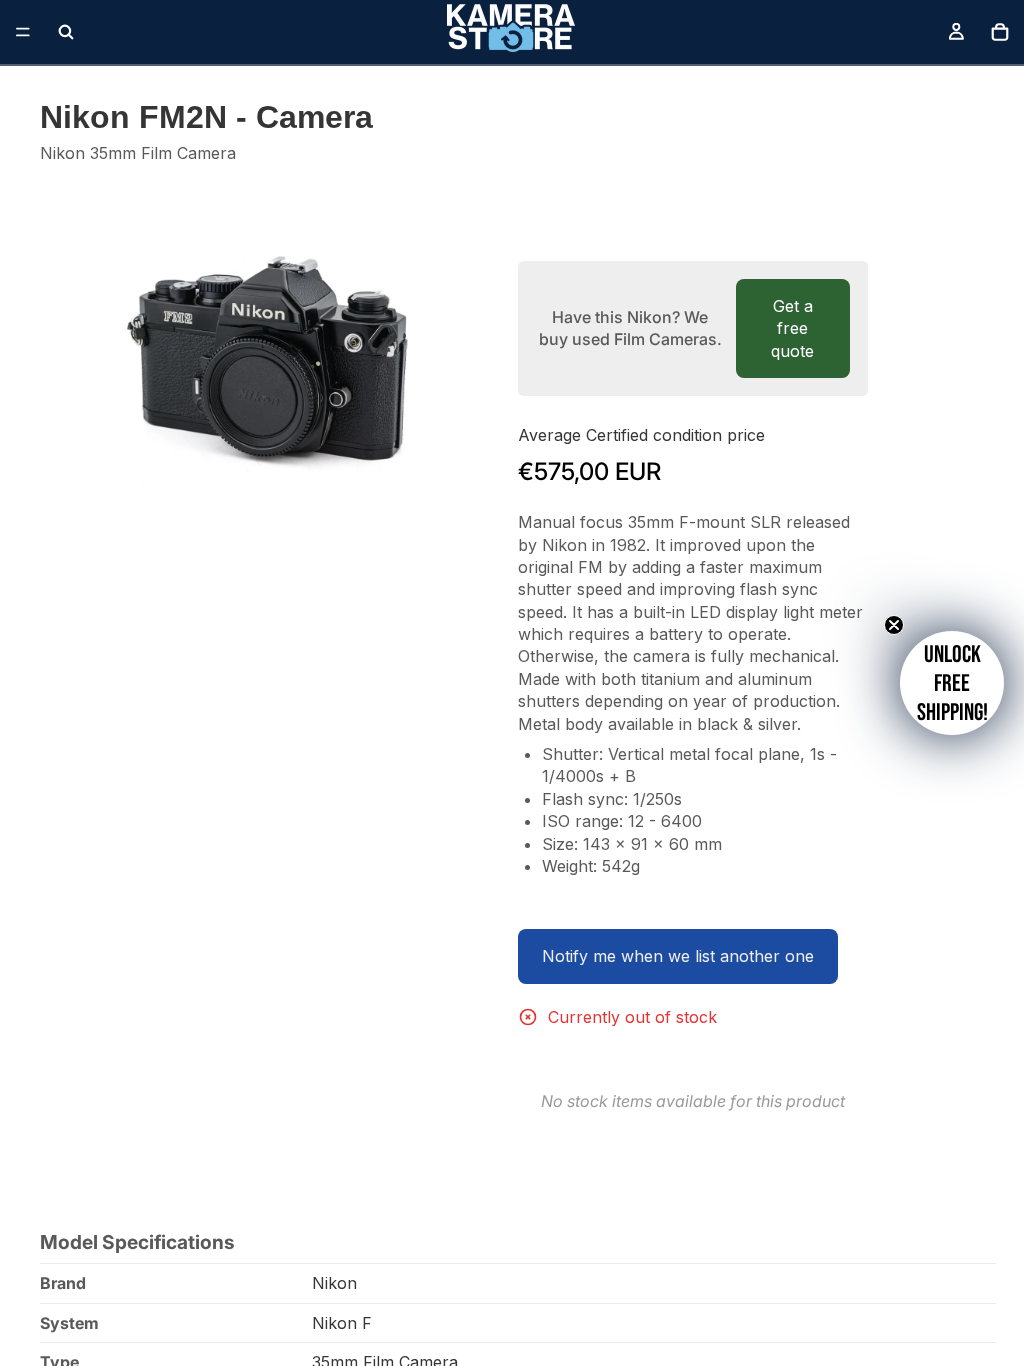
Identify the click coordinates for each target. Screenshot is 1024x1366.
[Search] (66, 32)
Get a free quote (792, 328)
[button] (952, 683)
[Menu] (23, 32)
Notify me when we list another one (678, 956)
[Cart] (1000, 32)
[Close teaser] (894, 625)
